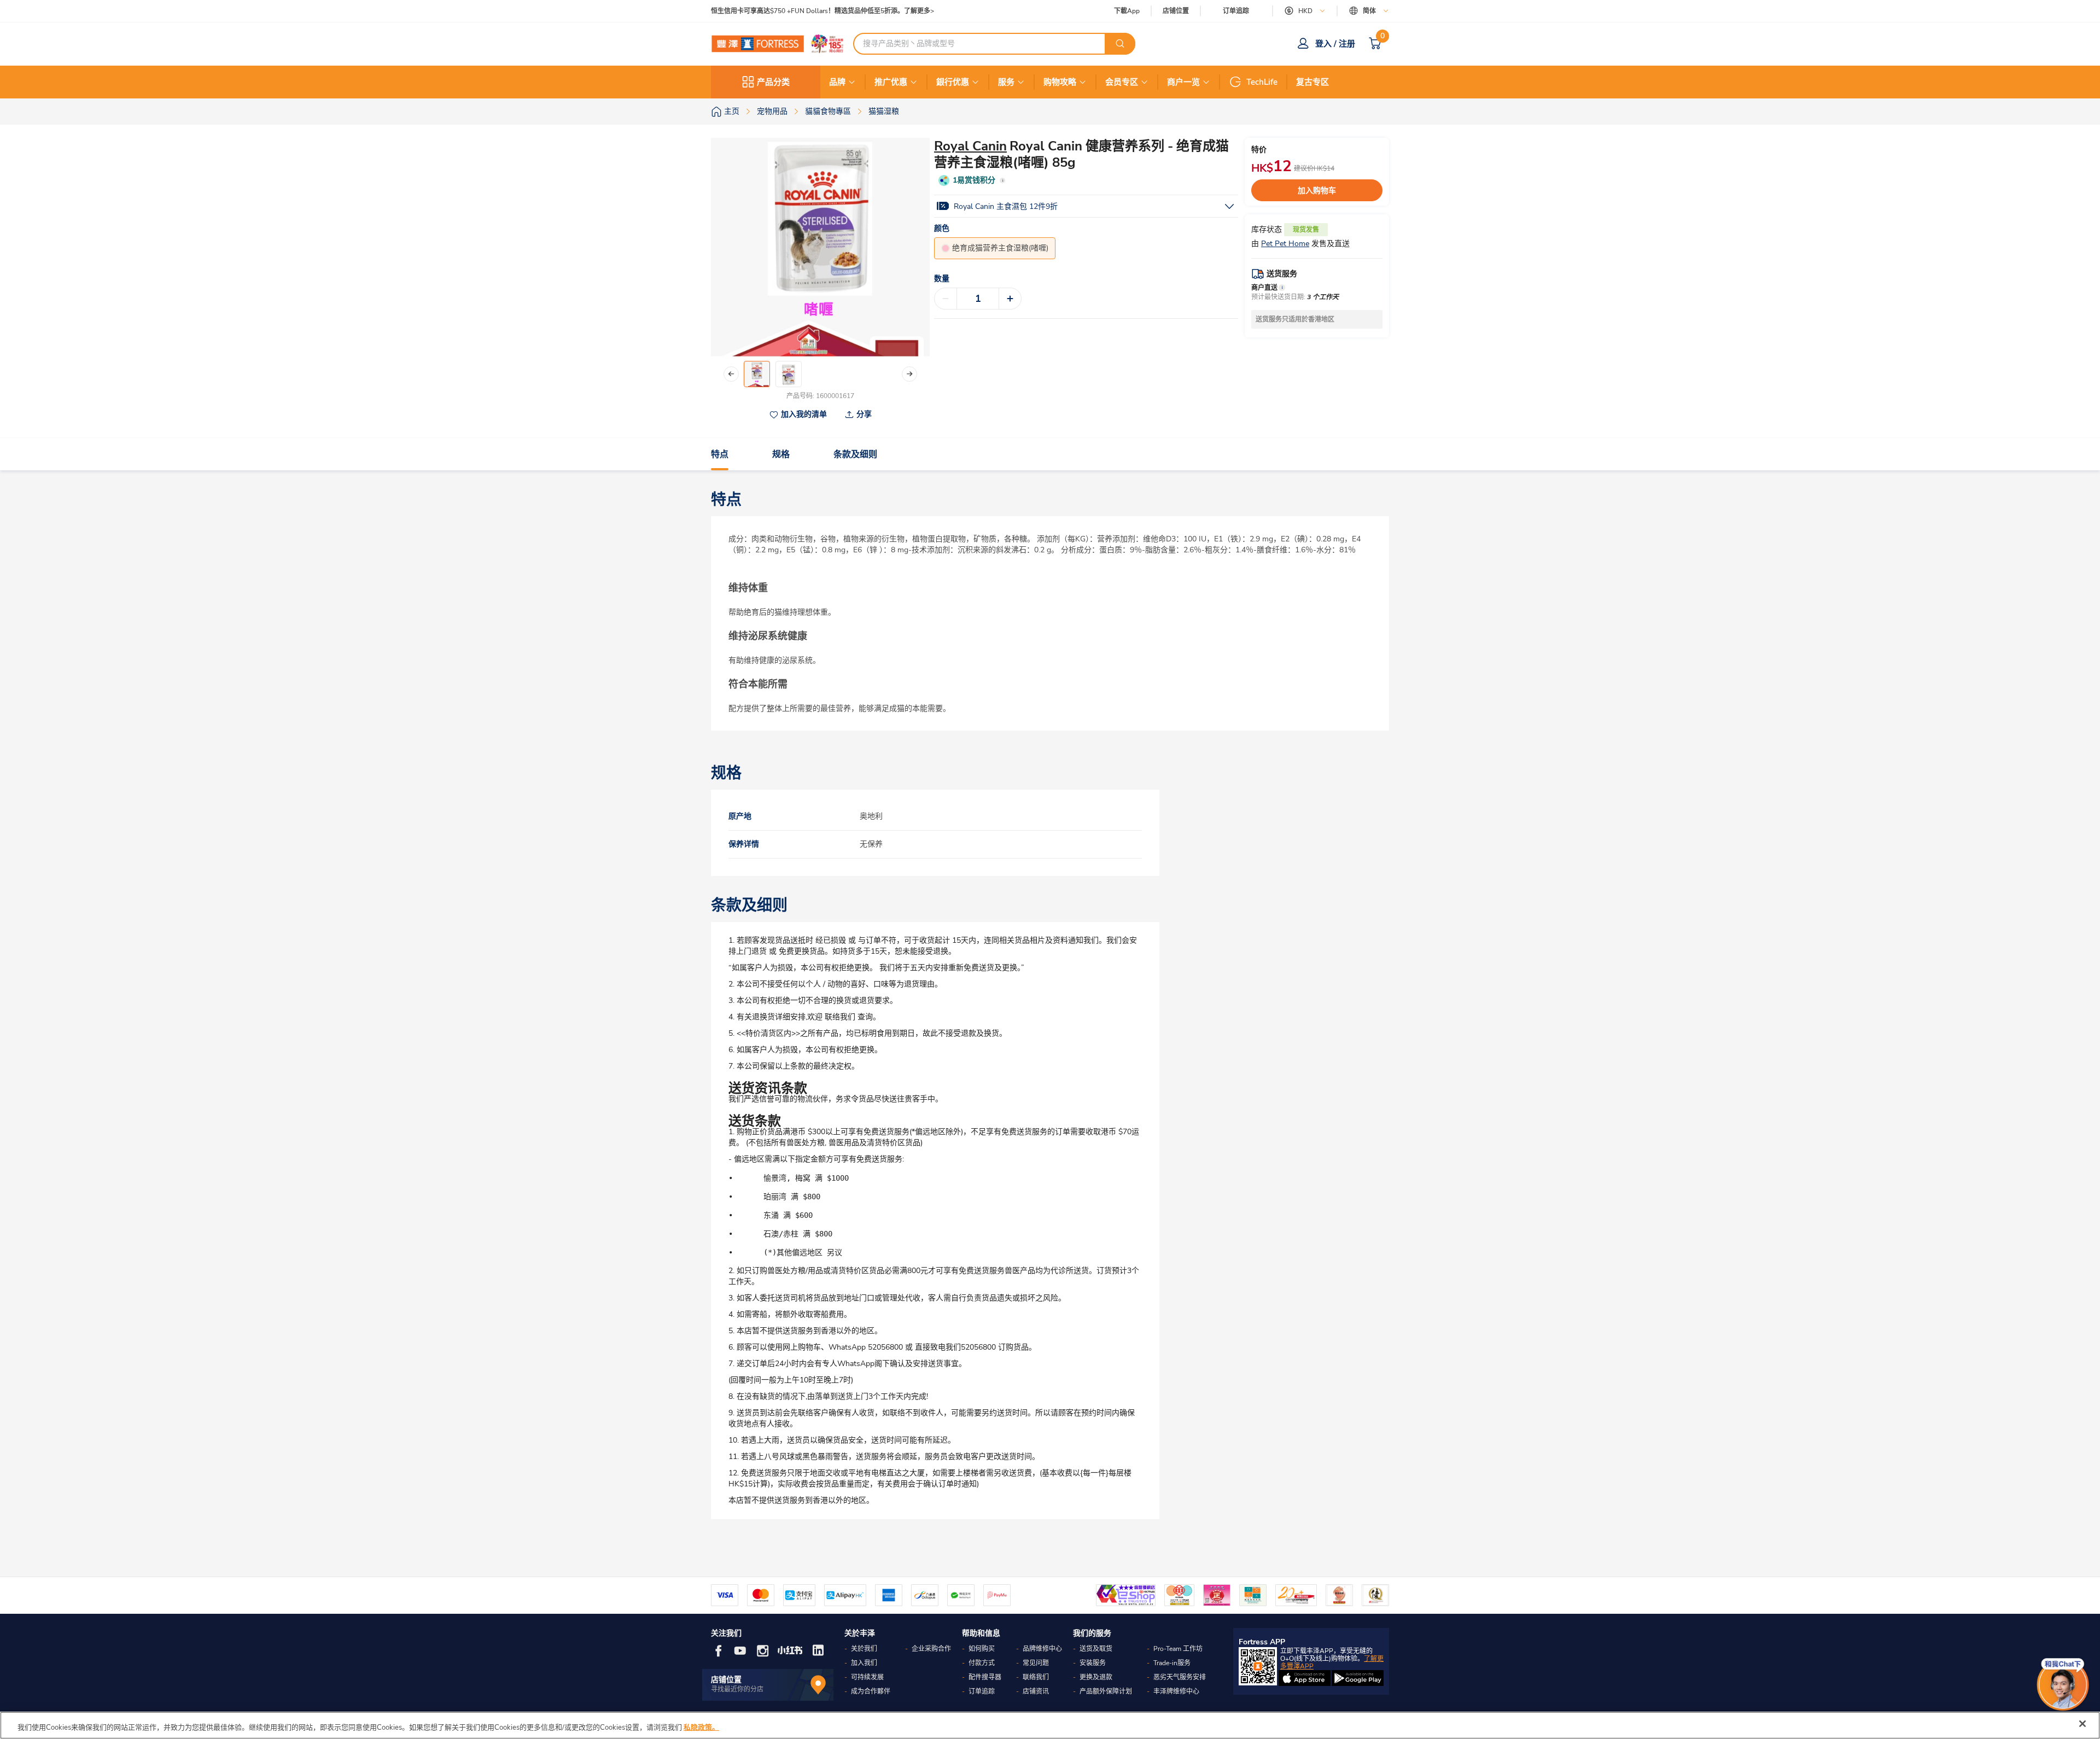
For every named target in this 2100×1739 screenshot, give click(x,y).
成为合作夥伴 (871, 1691)
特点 (720, 454)
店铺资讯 (1036, 1691)
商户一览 (1183, 82)
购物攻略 (1060, 82)
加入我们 (864, 1663)
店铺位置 (1176, 11)
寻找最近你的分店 (737, 1689)
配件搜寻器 (985, 1677)
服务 (1006, 82)
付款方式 (982, 1663)
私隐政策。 (701, 1728)
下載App (1127, 11)
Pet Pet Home (1285, 244)
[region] (1050, 1725)
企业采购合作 (931, 1649)
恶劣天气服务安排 (1180, 1677)
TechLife (1262, 82)
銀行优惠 (953, 82)
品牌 (837, 82)
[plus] (1010, 299)
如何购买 (982, 1649)
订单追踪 (1236, 11)
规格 (781, 454)
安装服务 (1093, 1663)
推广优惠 (891, 82)
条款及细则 (855, 454)
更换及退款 (1096, 1677)
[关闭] (2082, 1724)
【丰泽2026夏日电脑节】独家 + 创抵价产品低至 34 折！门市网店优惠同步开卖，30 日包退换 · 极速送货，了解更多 (879, 11)
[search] (1120, 44)
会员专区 (1122, 82)
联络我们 (1036, 1677)
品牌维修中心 (1042, 1649)
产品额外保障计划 (1106, 1691)
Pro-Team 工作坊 (1178, 1649)
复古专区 (1312, 82)
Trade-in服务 (1172, 1663)
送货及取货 (1096, 1649)
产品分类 (773, 82)
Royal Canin (970, 146)
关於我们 (864, 1649)
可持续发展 (867, 1677)
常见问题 (1036, 1663)
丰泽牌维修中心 (1176, 1691)
